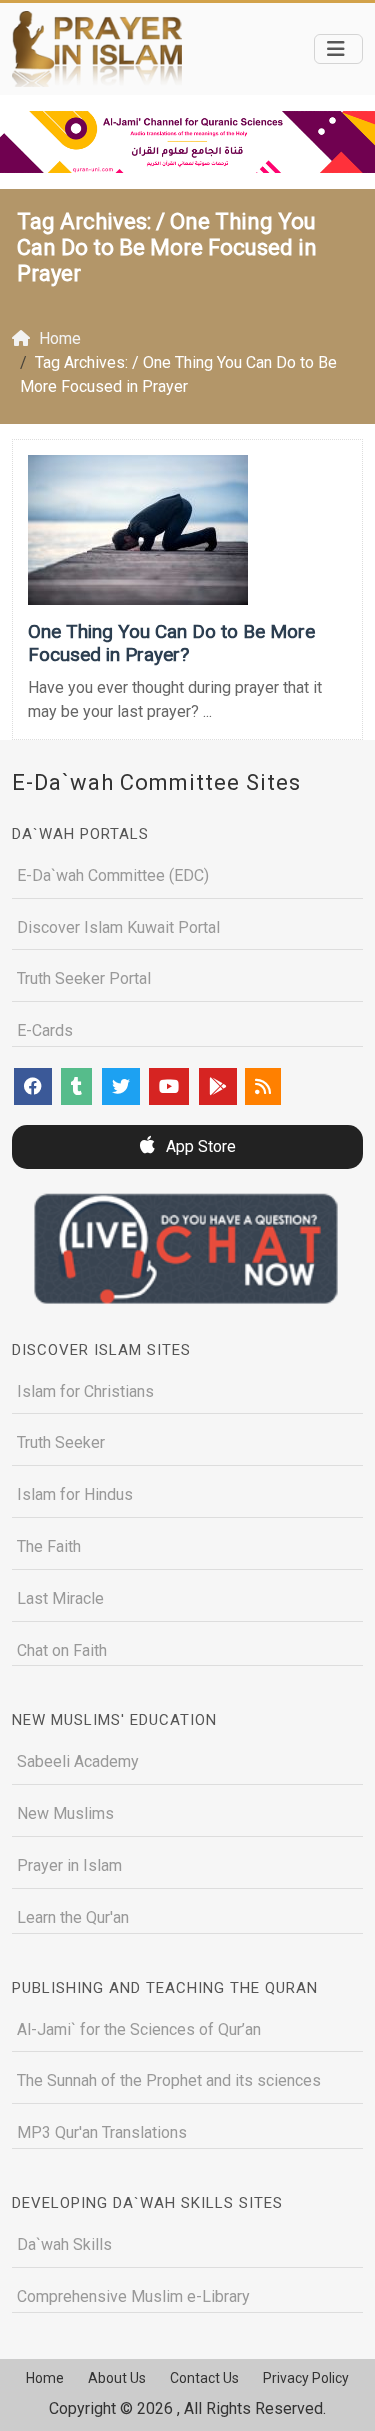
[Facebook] (33, 1086)
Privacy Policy (306, 2378)
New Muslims (65, 1813)
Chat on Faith (62, 1650)
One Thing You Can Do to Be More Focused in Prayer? (171, 643)
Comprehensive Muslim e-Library (133, 2296)
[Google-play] (218, 1086)
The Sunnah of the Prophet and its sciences (169, 2080)
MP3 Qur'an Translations (102, 2132)
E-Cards (45, 1030)
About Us (117, 2378)
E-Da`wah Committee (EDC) (113, 875)
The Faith (49, 1546)
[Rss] (263, 1086)
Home (45, 2378)
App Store (199, 1146)
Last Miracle (60, 1598)
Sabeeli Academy (78, 1761)
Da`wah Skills (64, 2244)
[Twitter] (121, 1086)
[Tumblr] (76, 1086)
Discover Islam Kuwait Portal (118, 927)
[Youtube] (169, 1086)
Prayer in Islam (69, 1865)
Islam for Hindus (75, 1494)
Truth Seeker (61, 1442)
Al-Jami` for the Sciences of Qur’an (139, 2029)
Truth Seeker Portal (84, 978)
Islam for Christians (85, 1391)
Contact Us (204, 2378)
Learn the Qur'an (73, 1917)
